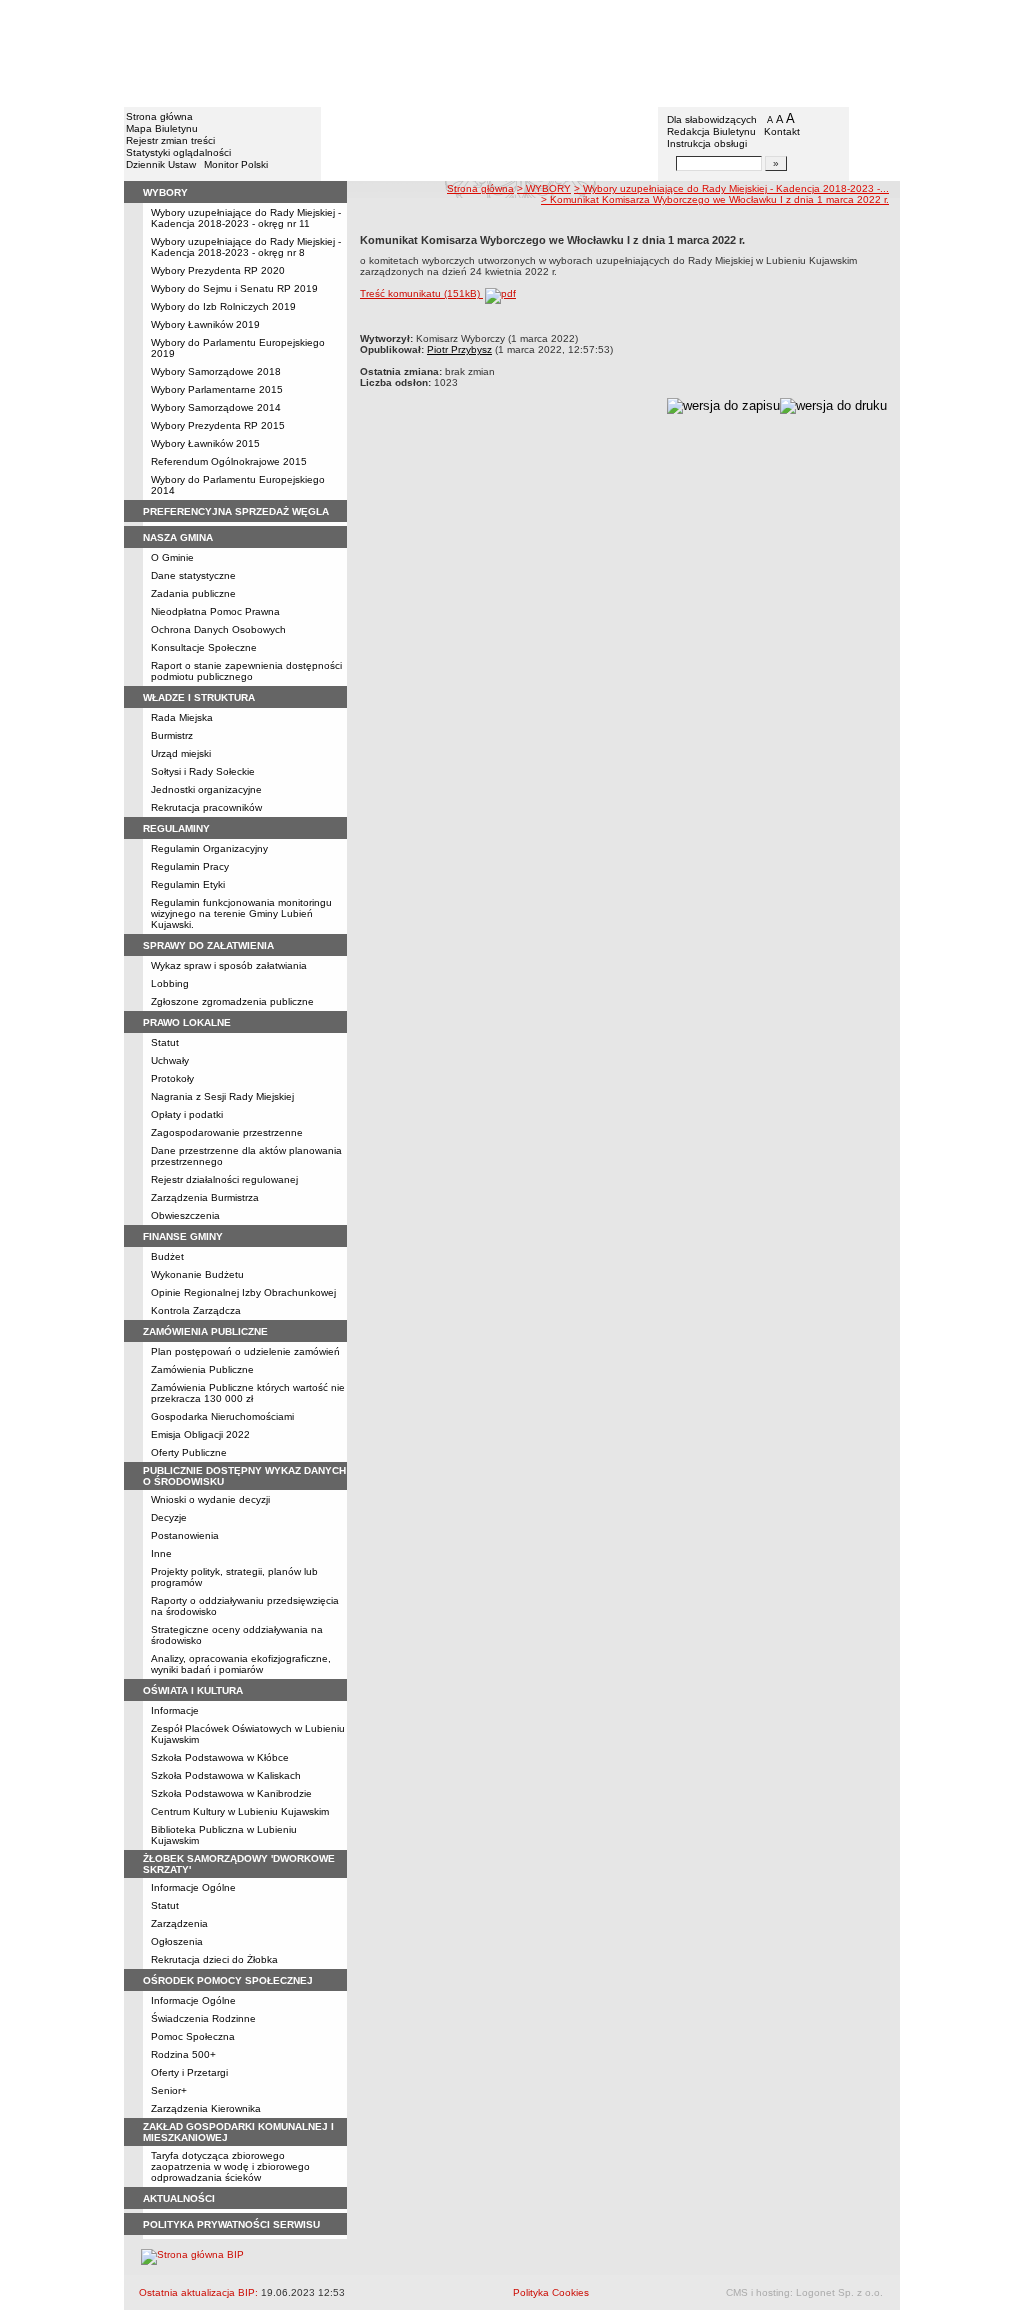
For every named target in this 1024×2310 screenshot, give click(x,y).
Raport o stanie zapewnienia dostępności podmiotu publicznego (246, 671)
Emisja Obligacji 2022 (200, 1434)
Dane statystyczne (193, 575)
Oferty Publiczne (189, 1452)
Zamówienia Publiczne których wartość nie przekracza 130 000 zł (248, 1393)
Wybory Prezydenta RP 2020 (218, 270)
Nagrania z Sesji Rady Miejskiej (222, 1096)
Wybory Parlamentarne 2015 (217, 389)
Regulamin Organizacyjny (209, 848)
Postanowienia (185, 1535)
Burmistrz (172, 735)
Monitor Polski (236, 164)
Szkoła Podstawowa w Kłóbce (220, 1757)
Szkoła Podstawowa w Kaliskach (226, 1775)
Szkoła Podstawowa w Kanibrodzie (231, 1793)
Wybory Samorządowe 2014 (216, 407)
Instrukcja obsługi (707, 143)
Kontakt (782, 131)
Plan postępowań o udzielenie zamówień (245, 1351)
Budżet (167, 1256)
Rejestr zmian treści (170, 140)
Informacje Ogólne (193, 1887)
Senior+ (169, 2090)
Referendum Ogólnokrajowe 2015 (229, 461)
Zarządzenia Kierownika (206, 2108)
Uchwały (170, 1060)
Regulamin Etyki (188, 884)
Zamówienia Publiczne (202, 1369)
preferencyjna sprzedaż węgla (236, 511)
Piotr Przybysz (459, 349)
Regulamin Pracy (190, 866)
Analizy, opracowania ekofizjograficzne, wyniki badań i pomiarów (241, 1664)
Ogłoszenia (177, 1941)
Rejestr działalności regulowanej (224, 1179)
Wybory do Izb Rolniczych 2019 (223, 306)
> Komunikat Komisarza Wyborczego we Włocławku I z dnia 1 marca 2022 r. (715, 199)
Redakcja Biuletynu (711, 131)
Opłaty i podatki (187, 1114)
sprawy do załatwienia (208, 945)
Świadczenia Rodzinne (203, 2018)
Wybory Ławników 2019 (205, 324)
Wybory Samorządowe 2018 (216, 371)
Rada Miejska (182, 717)
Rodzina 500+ (183, 2054)
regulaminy (176, 828)
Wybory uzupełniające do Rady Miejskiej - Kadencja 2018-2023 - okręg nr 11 (246, 218)
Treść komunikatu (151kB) (421, 293)
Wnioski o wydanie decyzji (210, 1499)
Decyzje (169, 1517)
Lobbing (170, 983)
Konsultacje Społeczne (204, 647)
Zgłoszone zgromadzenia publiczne (232, 1001)
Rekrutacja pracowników (206, 807)
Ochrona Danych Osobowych (218, 629)
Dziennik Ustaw (161, 164)
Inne (161, 1553)
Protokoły (172, 1078)
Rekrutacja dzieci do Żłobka (214, 1959)
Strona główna (159, 116)
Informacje (175, 1710)
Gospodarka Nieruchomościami (222, 1416)
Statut (165, 1042)
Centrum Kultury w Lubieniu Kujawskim (240, 1811)
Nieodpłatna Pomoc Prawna (215, 611)
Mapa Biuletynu (162, 128)
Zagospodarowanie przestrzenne (227, 1132)
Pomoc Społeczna (193, 2036)
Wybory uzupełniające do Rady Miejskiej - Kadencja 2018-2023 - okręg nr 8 (246, 247)
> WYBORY (544, 188)
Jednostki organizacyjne (206, 789)
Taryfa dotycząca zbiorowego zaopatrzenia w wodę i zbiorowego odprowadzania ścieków (230, 2166)
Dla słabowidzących (712, 119)
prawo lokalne (187, 1022)
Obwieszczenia (185, 1215)
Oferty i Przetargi (189, 2072)
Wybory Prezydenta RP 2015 (218, 425)
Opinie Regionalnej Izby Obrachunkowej (243, 1292)
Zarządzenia (179, 1923)
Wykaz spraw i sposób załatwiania (229, 965)
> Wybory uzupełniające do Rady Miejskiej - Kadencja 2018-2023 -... (731, 188)
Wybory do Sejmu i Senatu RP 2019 (234, 288)
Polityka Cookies (551, 2292)
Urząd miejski (181, 753)
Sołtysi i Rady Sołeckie (203, 771)
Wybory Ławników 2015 (205, 443)
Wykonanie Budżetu (197, 1274)
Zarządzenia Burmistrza (205, 1197)
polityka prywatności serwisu (231, 2224)
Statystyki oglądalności (178, 152)
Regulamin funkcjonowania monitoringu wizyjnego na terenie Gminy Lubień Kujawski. (241, 913)
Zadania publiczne (193, 593)
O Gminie (172, 557)
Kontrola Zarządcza (196, 1310)
